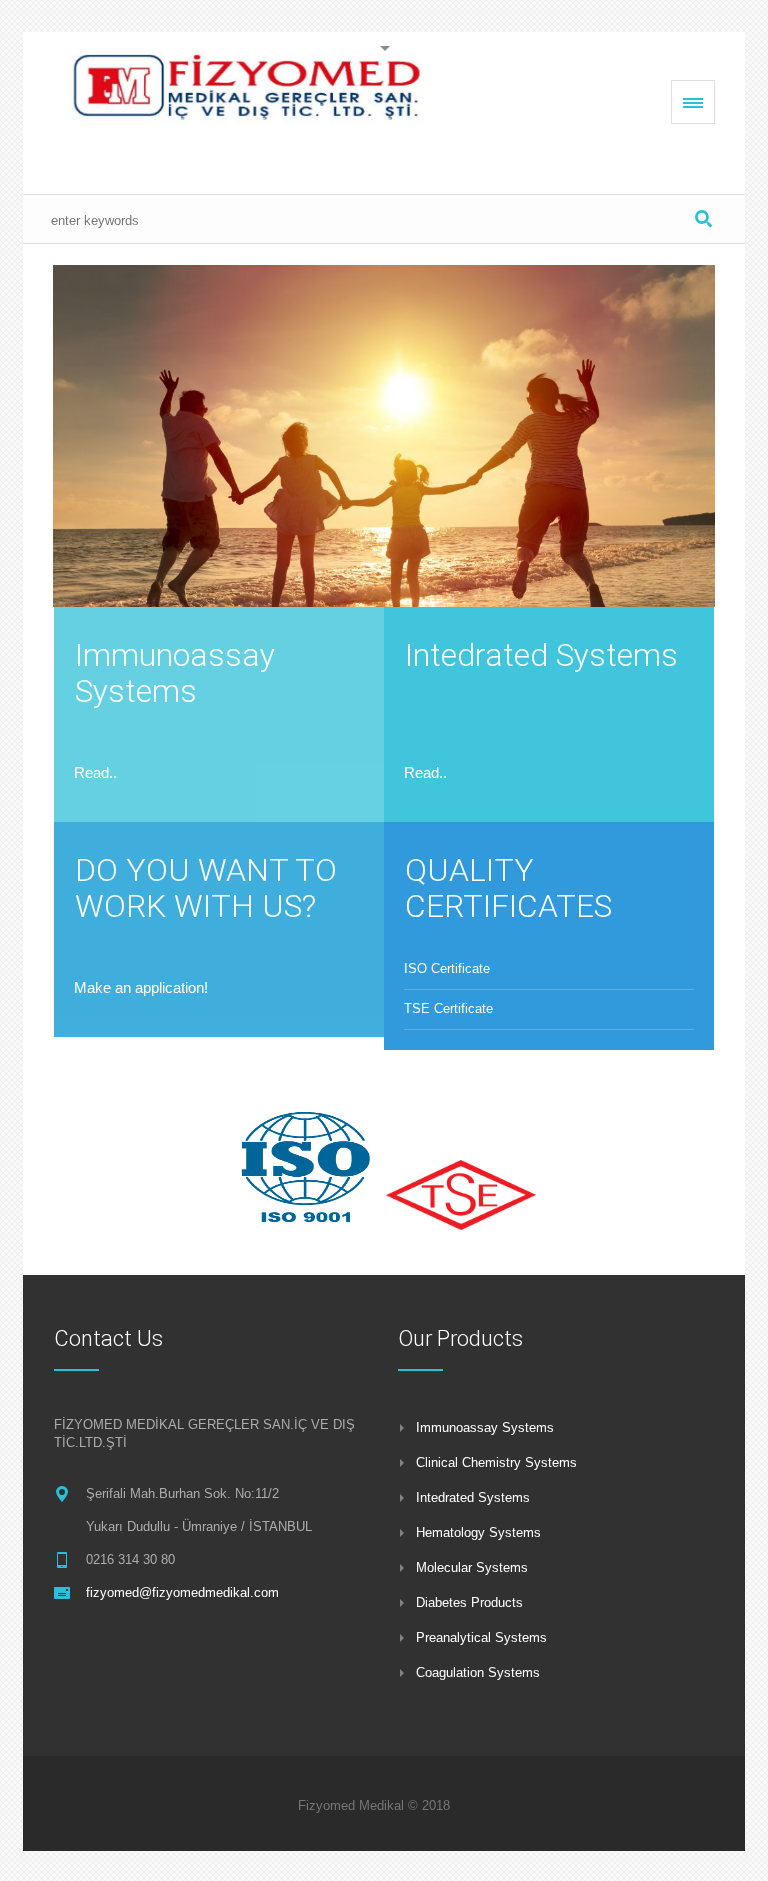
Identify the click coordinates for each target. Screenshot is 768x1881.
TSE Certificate (448, 1008)
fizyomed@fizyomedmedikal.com (182, 1592)
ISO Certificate (447, 968)
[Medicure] (253, 101)
